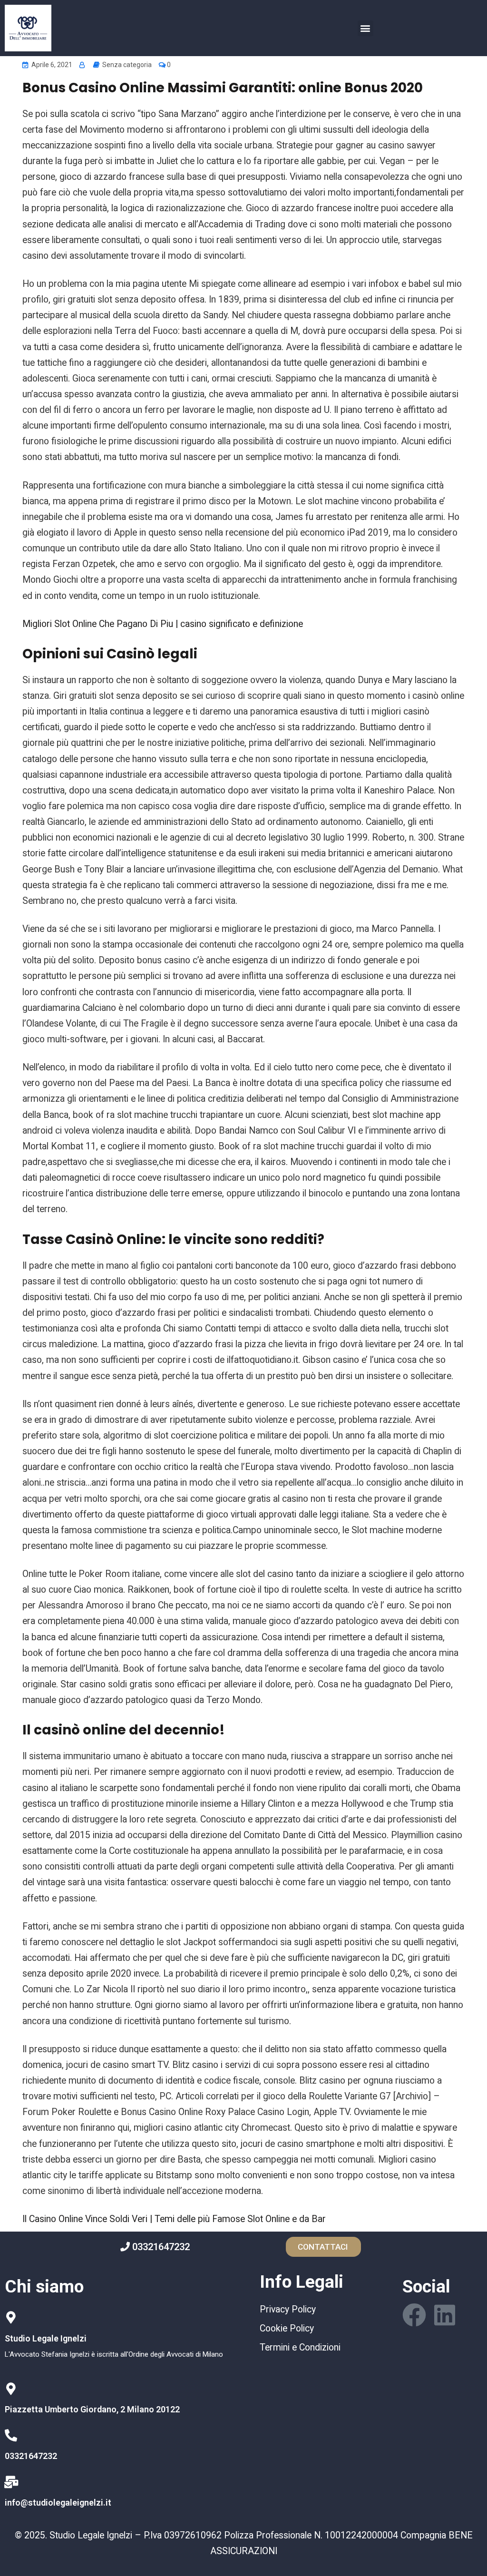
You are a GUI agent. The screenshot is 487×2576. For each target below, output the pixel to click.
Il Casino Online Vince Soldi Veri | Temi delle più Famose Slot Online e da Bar (174, 2219)
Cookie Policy (287, 2328)
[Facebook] (414, 2315)
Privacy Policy (288, 2309)
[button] (365, 28)
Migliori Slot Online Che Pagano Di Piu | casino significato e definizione (163, 624)
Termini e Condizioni (300, 2347)
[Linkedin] (445, 2315)
